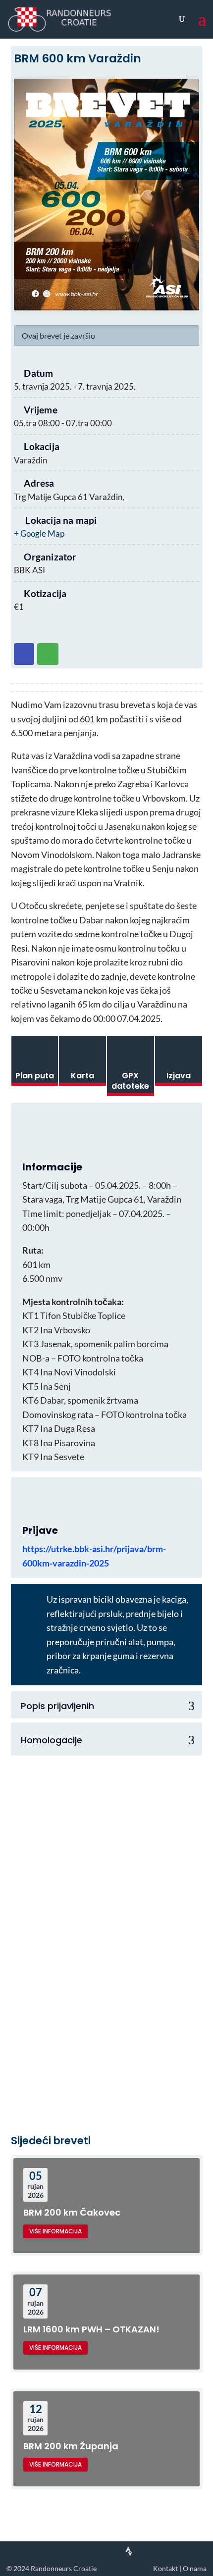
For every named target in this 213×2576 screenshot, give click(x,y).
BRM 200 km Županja (71, 2446)
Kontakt (165, 2569)
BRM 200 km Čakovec (72, 2212)
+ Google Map (39, 533)
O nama (195, 2569)
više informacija (55, 2231)
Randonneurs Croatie (64, 2569)
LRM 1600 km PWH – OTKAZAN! (91, 2329)
